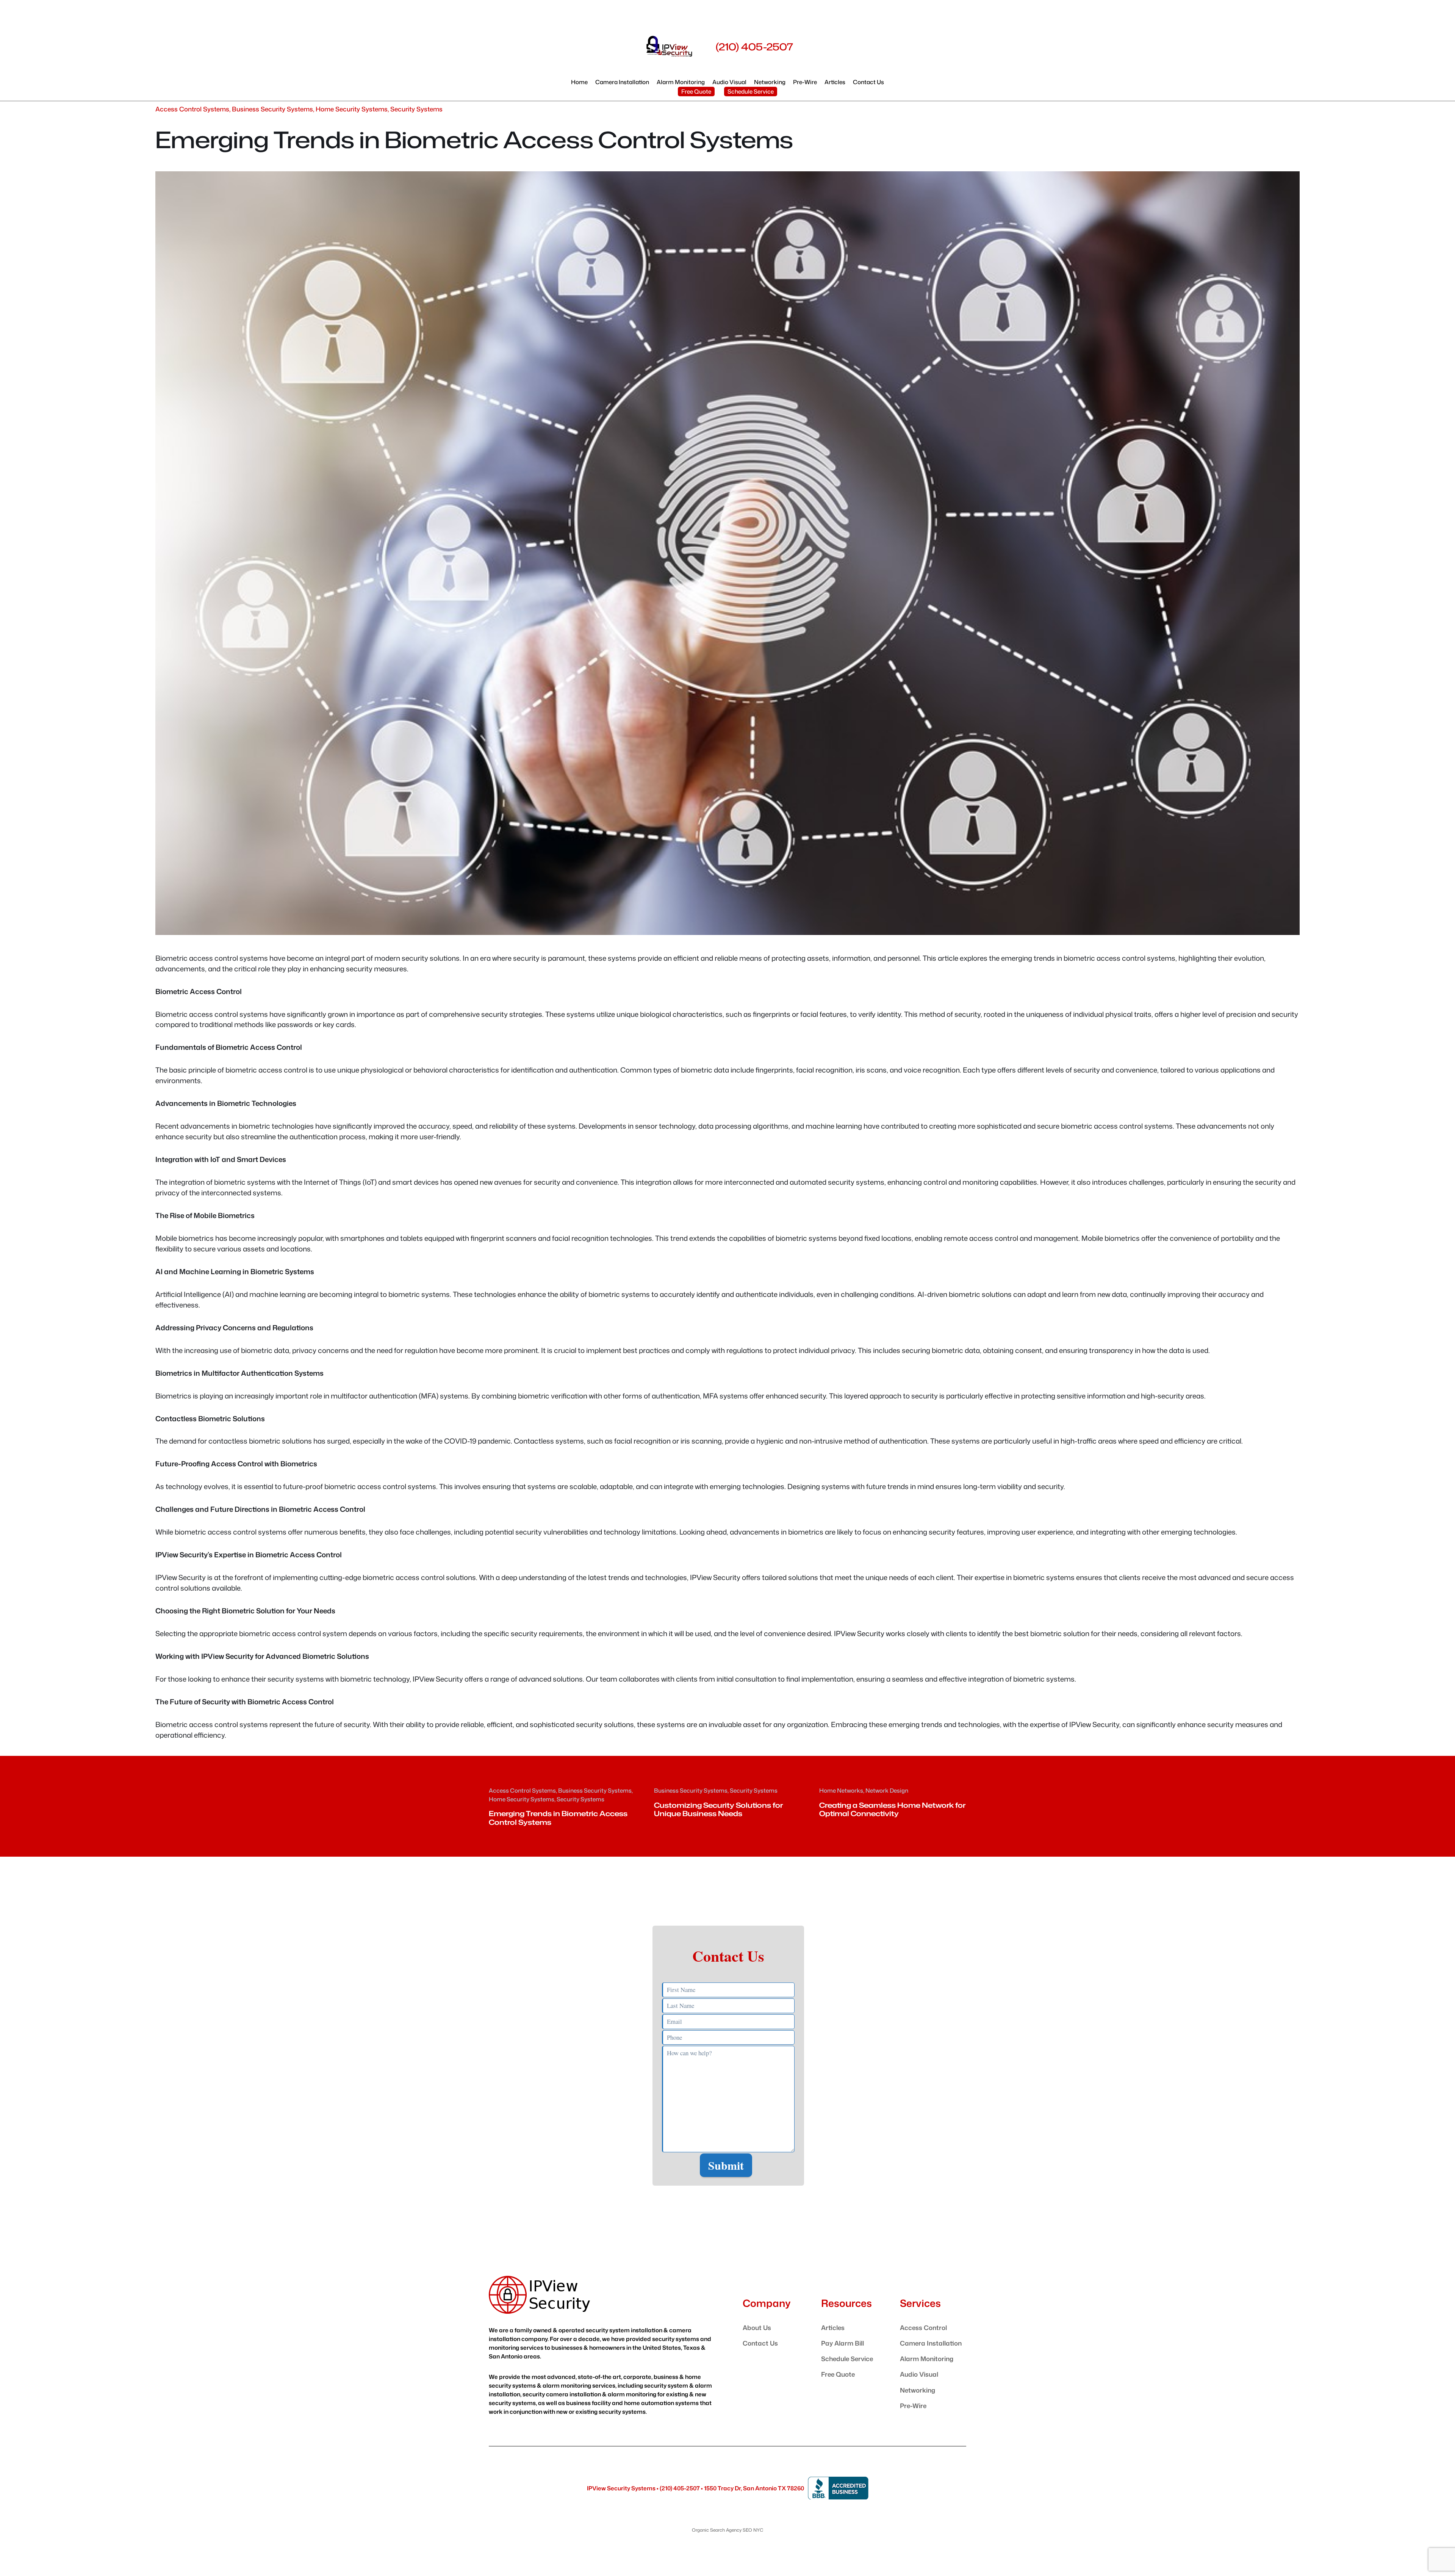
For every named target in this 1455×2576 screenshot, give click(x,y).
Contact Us (760, 2343)
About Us (757, 2328)
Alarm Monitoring (927, 2359)
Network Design (887, 1790)
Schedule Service (751, 91)
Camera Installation (931, 2343)
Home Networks (841, 1790)
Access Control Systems (192, 109)
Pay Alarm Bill (842, 2343)
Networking (918, 2390)
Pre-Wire (913, 2406)
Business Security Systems (272, 109)
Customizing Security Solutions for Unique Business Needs (718, 1809)
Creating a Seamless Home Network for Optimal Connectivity (892, 1809)
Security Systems (416, 109)
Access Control (923, 2328)
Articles (833, 2328)
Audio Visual (919, 2374)
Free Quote (696, 91)
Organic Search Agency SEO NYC (727, 2530)
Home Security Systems (352, 109)
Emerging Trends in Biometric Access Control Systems (558, 1818)
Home (579, 82)
